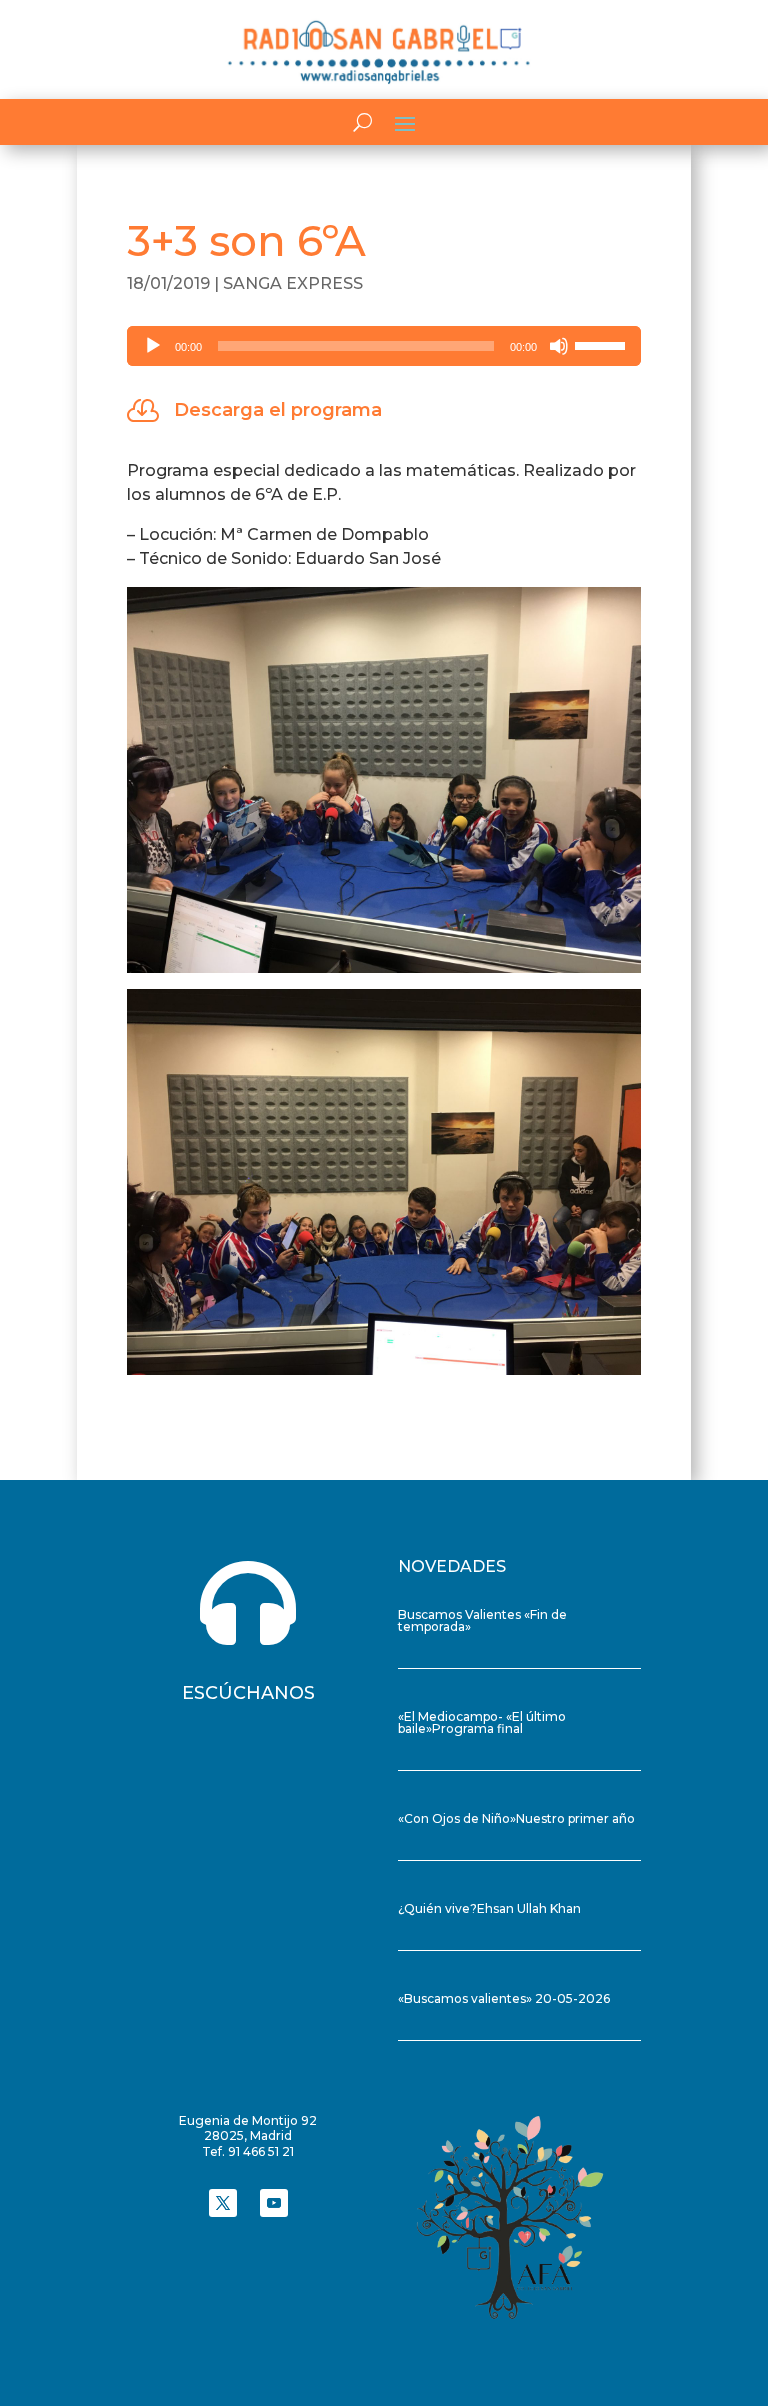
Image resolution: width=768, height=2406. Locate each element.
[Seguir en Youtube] (274, 2203)
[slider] (603, 344)
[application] (384, 346)
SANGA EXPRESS (293, 283)
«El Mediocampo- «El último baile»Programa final (482, 1722)
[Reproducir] (153, 346)
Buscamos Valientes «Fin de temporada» (482, 1620)
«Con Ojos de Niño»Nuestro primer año (516, 1818)
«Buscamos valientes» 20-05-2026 (504, 1998)
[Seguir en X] (223, 2203)
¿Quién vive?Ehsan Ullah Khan (489, 1908)
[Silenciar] (559, 346)
